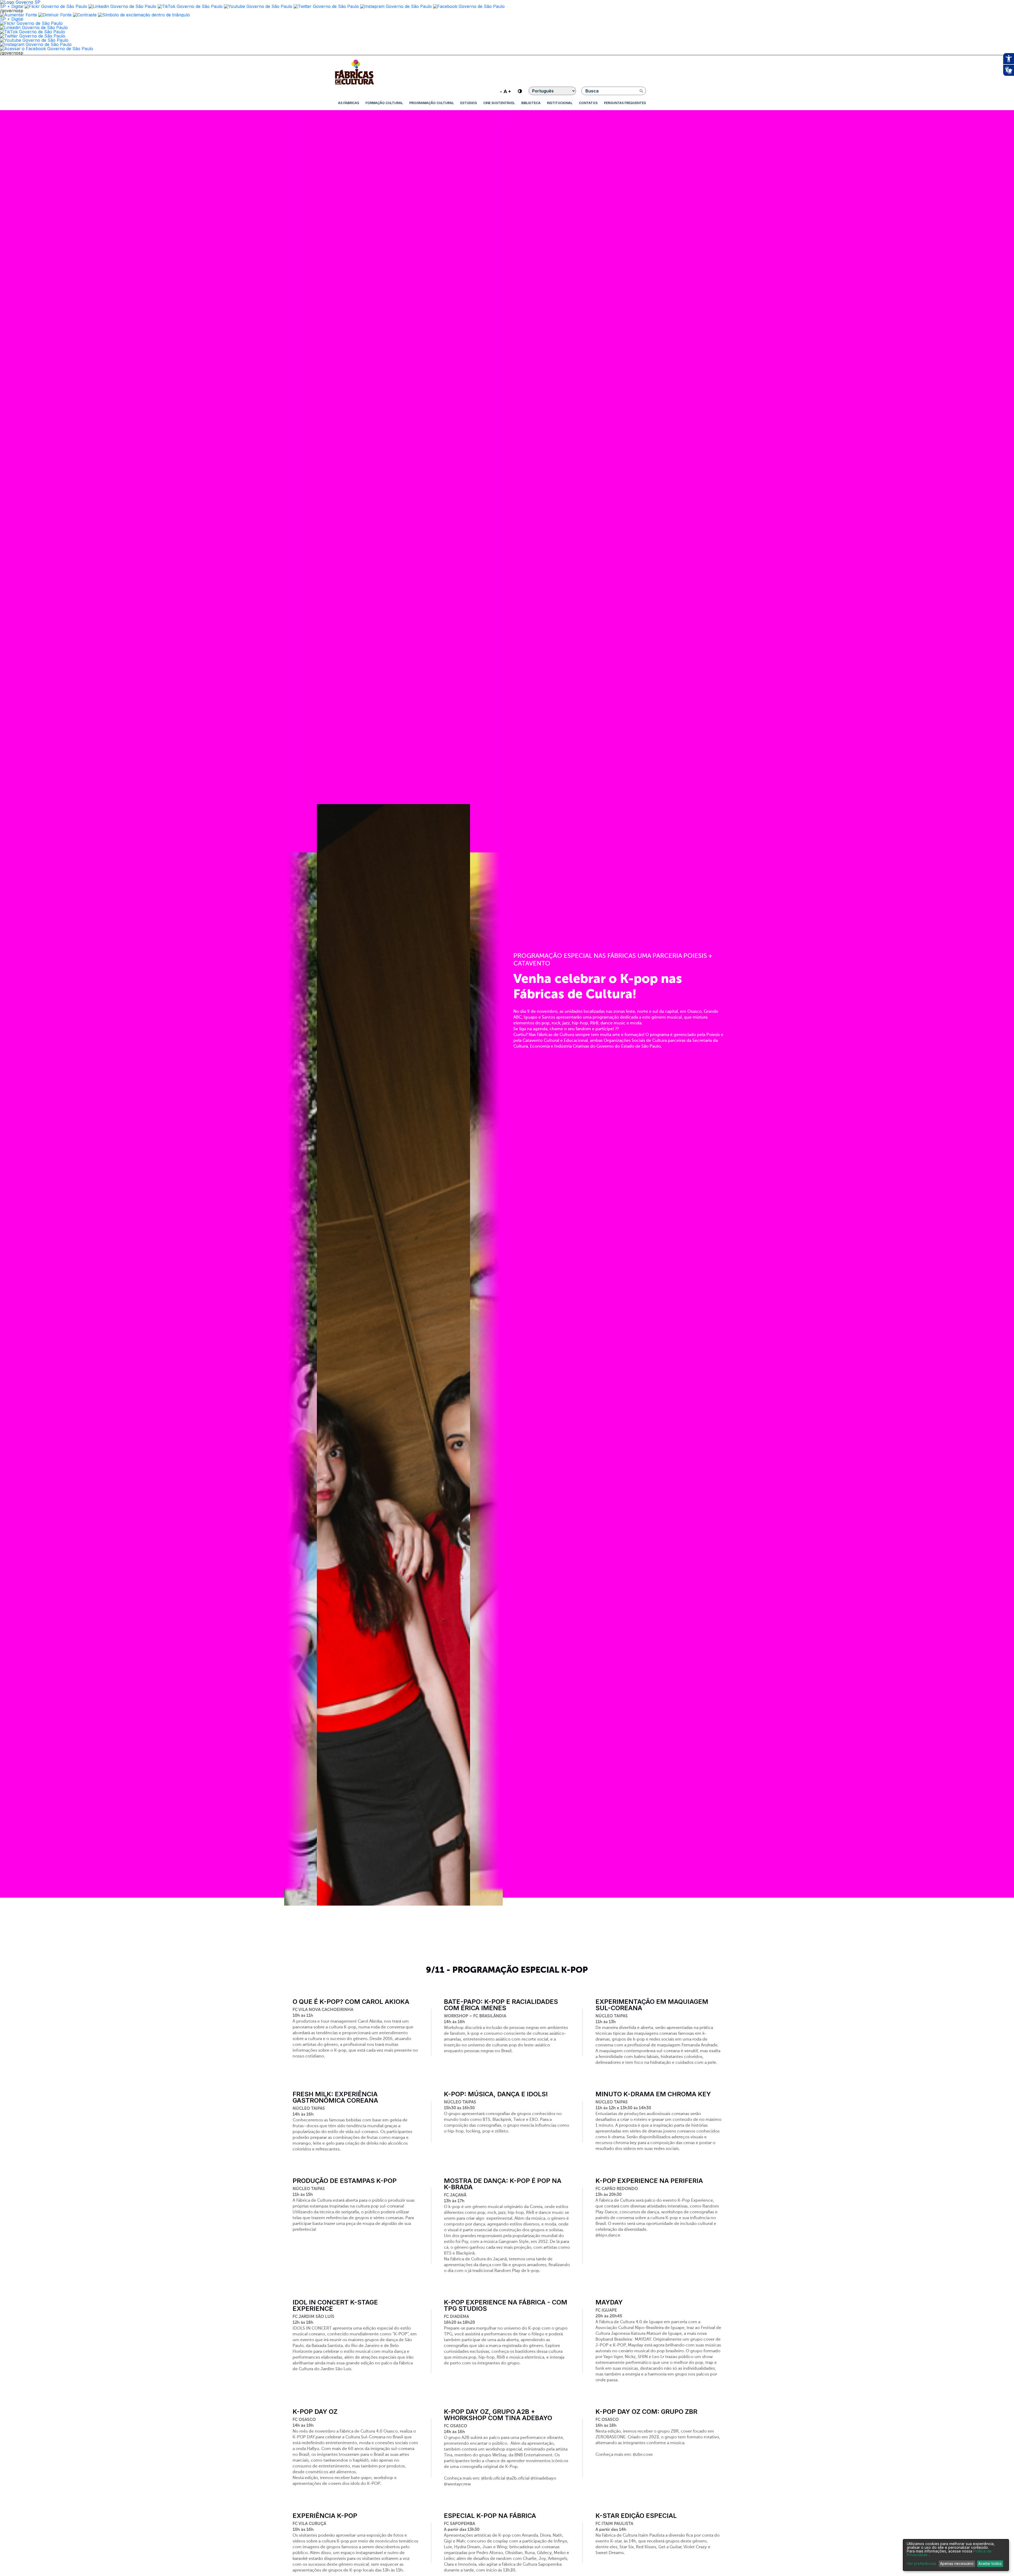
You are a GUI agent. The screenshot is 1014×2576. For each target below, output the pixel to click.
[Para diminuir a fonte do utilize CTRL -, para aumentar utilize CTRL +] (505, 91)
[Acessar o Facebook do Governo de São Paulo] (47, 49)
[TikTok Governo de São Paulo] (32, 32)
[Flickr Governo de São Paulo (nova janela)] (56, 6)
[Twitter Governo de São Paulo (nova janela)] (326, 6)
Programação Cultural (432, 103)
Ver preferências (922, 2564)
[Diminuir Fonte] (55, 15)
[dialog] (956, 2555)
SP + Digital (12, 6)
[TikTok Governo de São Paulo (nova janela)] (190, 6)
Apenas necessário (957, 2563)
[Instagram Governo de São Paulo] (396, 6)
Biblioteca (531, 103)
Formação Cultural (384, 103)
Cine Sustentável (499, 103)
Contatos (588, 103)
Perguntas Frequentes (625, 103)
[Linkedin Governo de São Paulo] (34, 27)
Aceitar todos (990, 2563)
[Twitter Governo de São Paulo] (33, 36)
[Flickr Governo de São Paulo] (31, 23)
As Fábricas (349, 103)
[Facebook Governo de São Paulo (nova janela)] (469, 6)
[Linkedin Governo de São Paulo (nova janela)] (122, 6)
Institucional (560, 103)
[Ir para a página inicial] (354, 85)
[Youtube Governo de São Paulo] (34, 40)
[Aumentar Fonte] (18, 15)
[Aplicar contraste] (85, 15)
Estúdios (469, 103)
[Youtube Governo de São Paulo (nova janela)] (258, 6)
